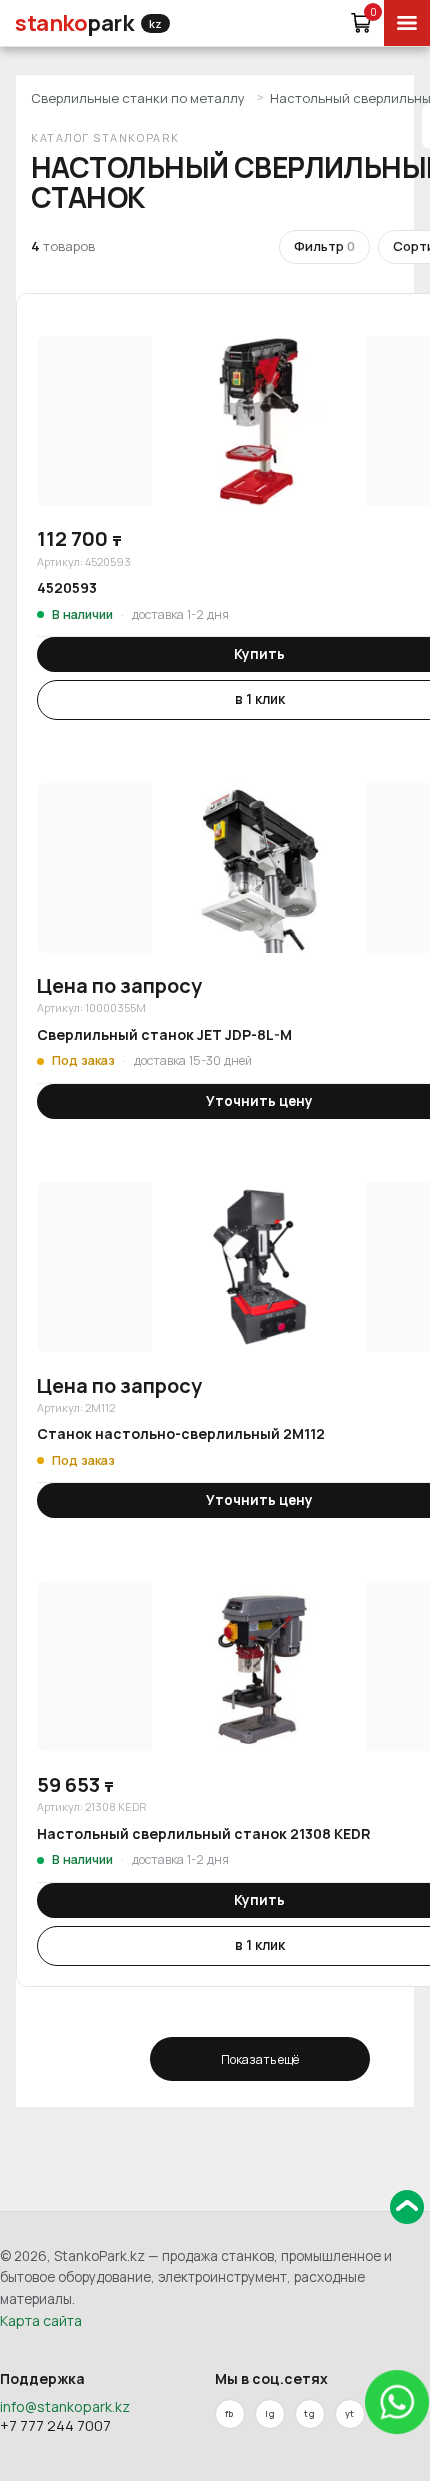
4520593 (67, 587)
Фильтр (324, 246)
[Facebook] (230, 2414)
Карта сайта (41, 2320)
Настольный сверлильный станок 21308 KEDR (204, 1833)
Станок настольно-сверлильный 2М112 (181, 1433)
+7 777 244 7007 (55, 2425)
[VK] (270, 2414)
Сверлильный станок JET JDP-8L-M (164, 1034)
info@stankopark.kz (65, 2406)
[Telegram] (310, 2414)
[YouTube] (350, 2414)
